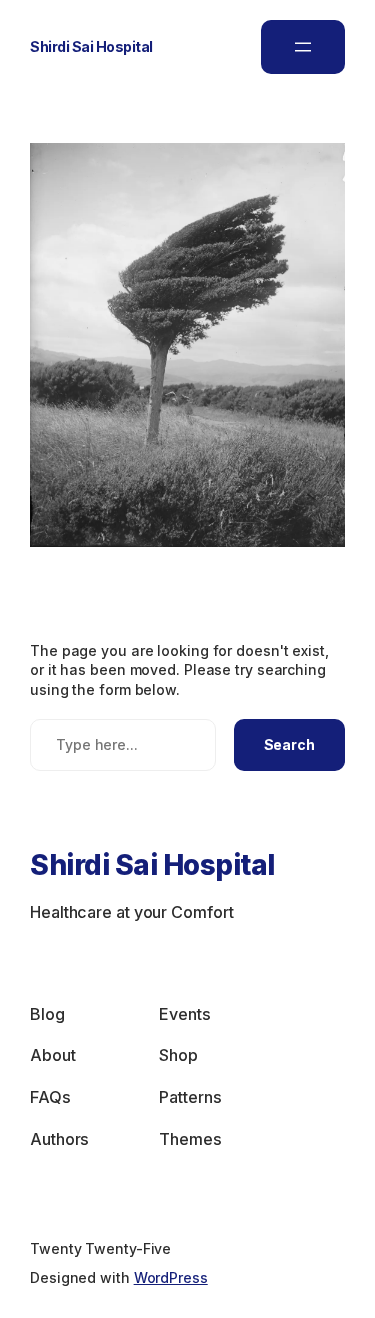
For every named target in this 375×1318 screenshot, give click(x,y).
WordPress (171, 1277)
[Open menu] (303, 47)
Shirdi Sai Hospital (91, 46)
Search (289, 744)
